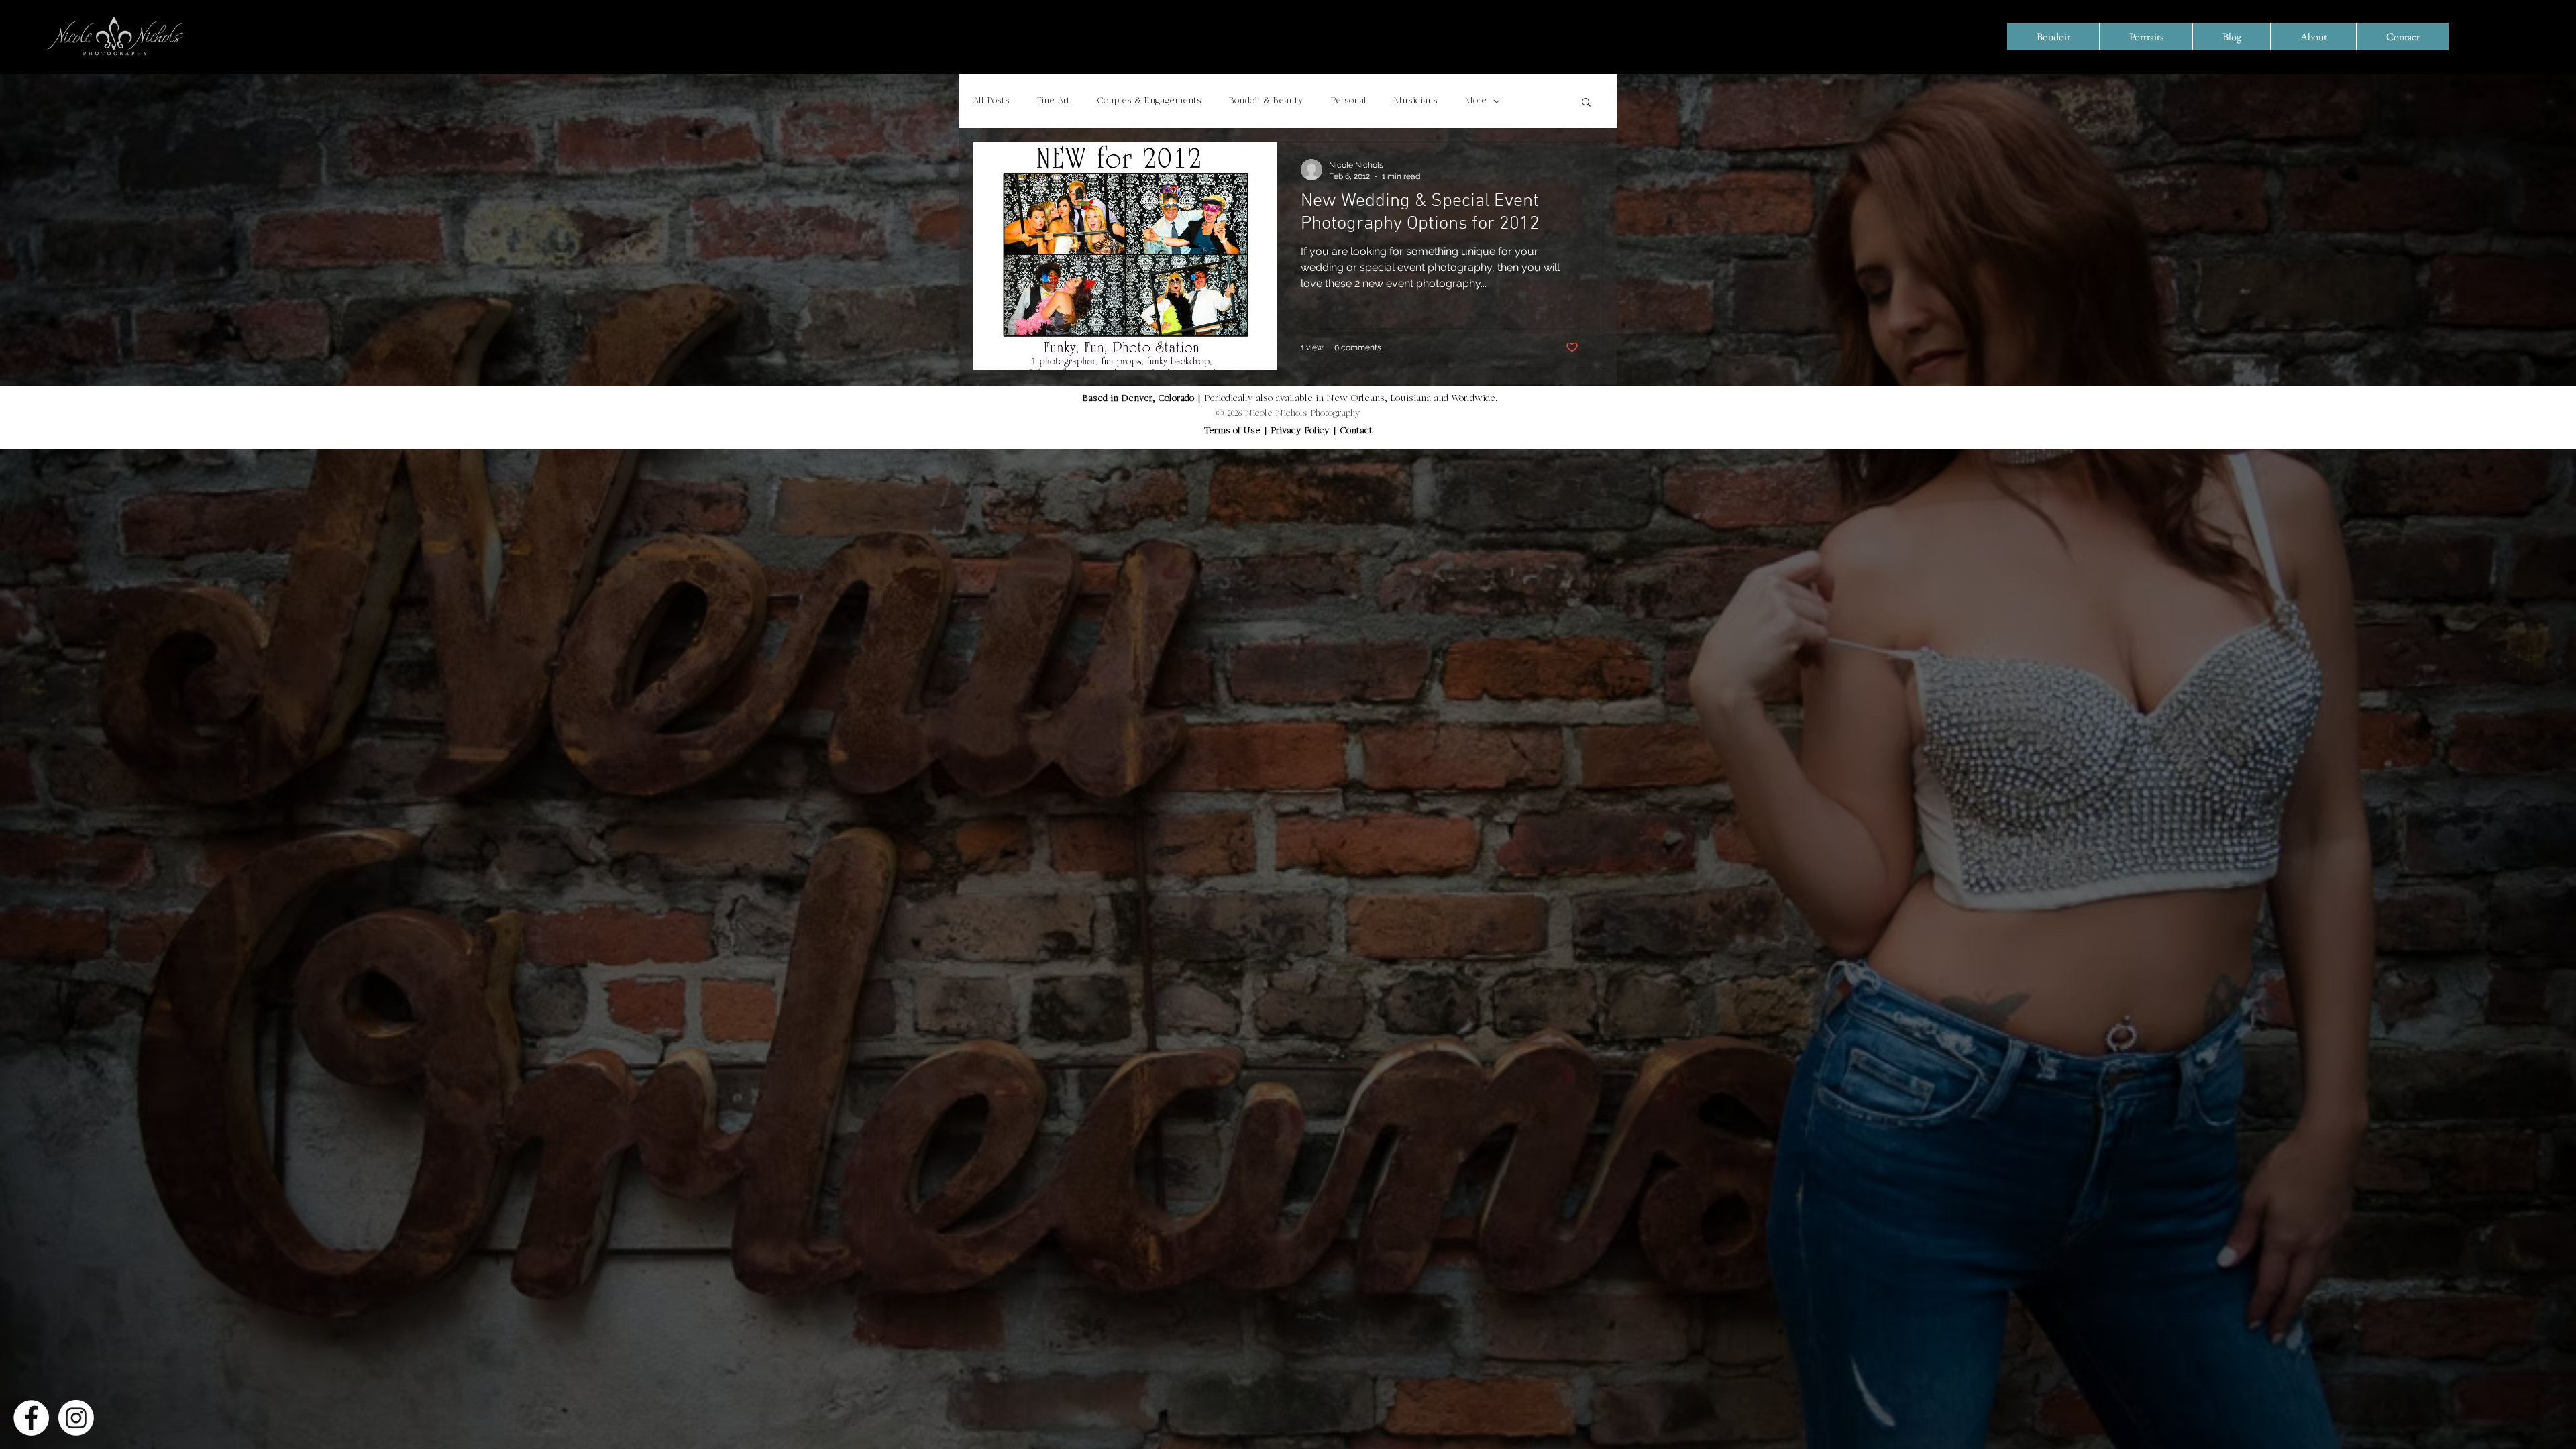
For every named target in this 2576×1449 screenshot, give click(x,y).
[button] (1586, 103)
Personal (1348, 101)
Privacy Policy (1301, 431)
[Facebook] (31, 1418)
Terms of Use (1232, 431)
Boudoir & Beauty (1266, 101)
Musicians (1415, 101)
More (1475, 101)
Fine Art (1053, 101)
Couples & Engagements (1149, 101)
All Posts (991, 101)
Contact (1356, 431)
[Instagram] (76, 1418)
